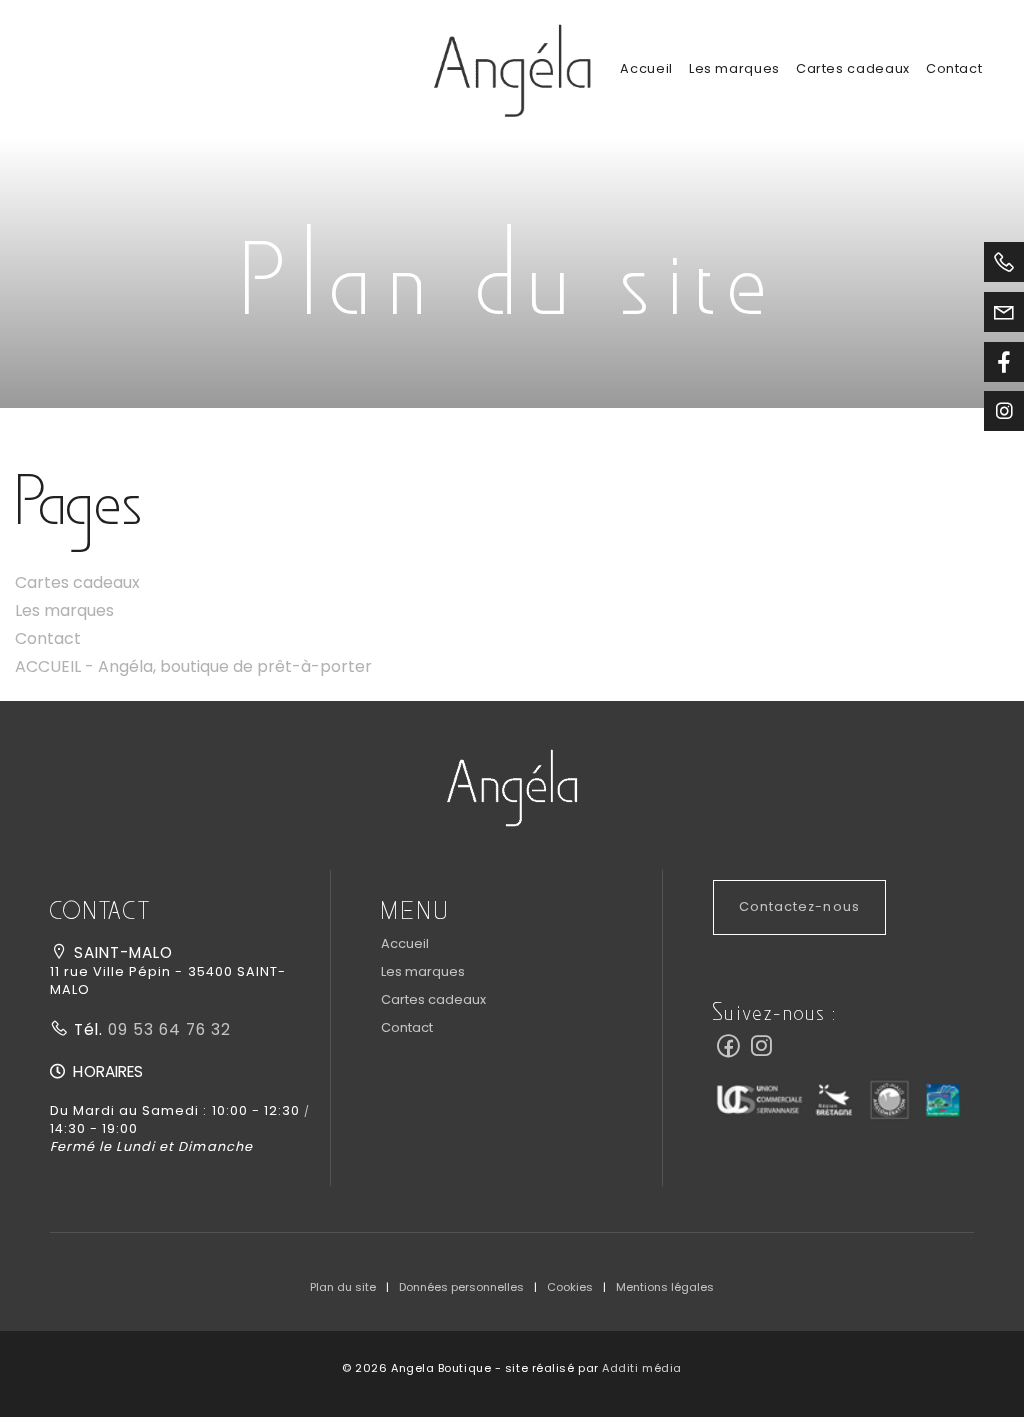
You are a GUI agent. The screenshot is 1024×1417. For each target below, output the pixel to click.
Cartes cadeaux (853, 68)
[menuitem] (646, 69)
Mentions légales (665, 1287)
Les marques (734, 68)
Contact (954, 68)
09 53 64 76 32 (167, 1029)
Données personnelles (461, 1287)
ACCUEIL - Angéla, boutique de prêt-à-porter (193, 666)
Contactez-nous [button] (799, 906)
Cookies (570, 1287)
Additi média (642, 1368)
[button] (512, 786)
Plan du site (343, 1287)
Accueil (646, 68)
